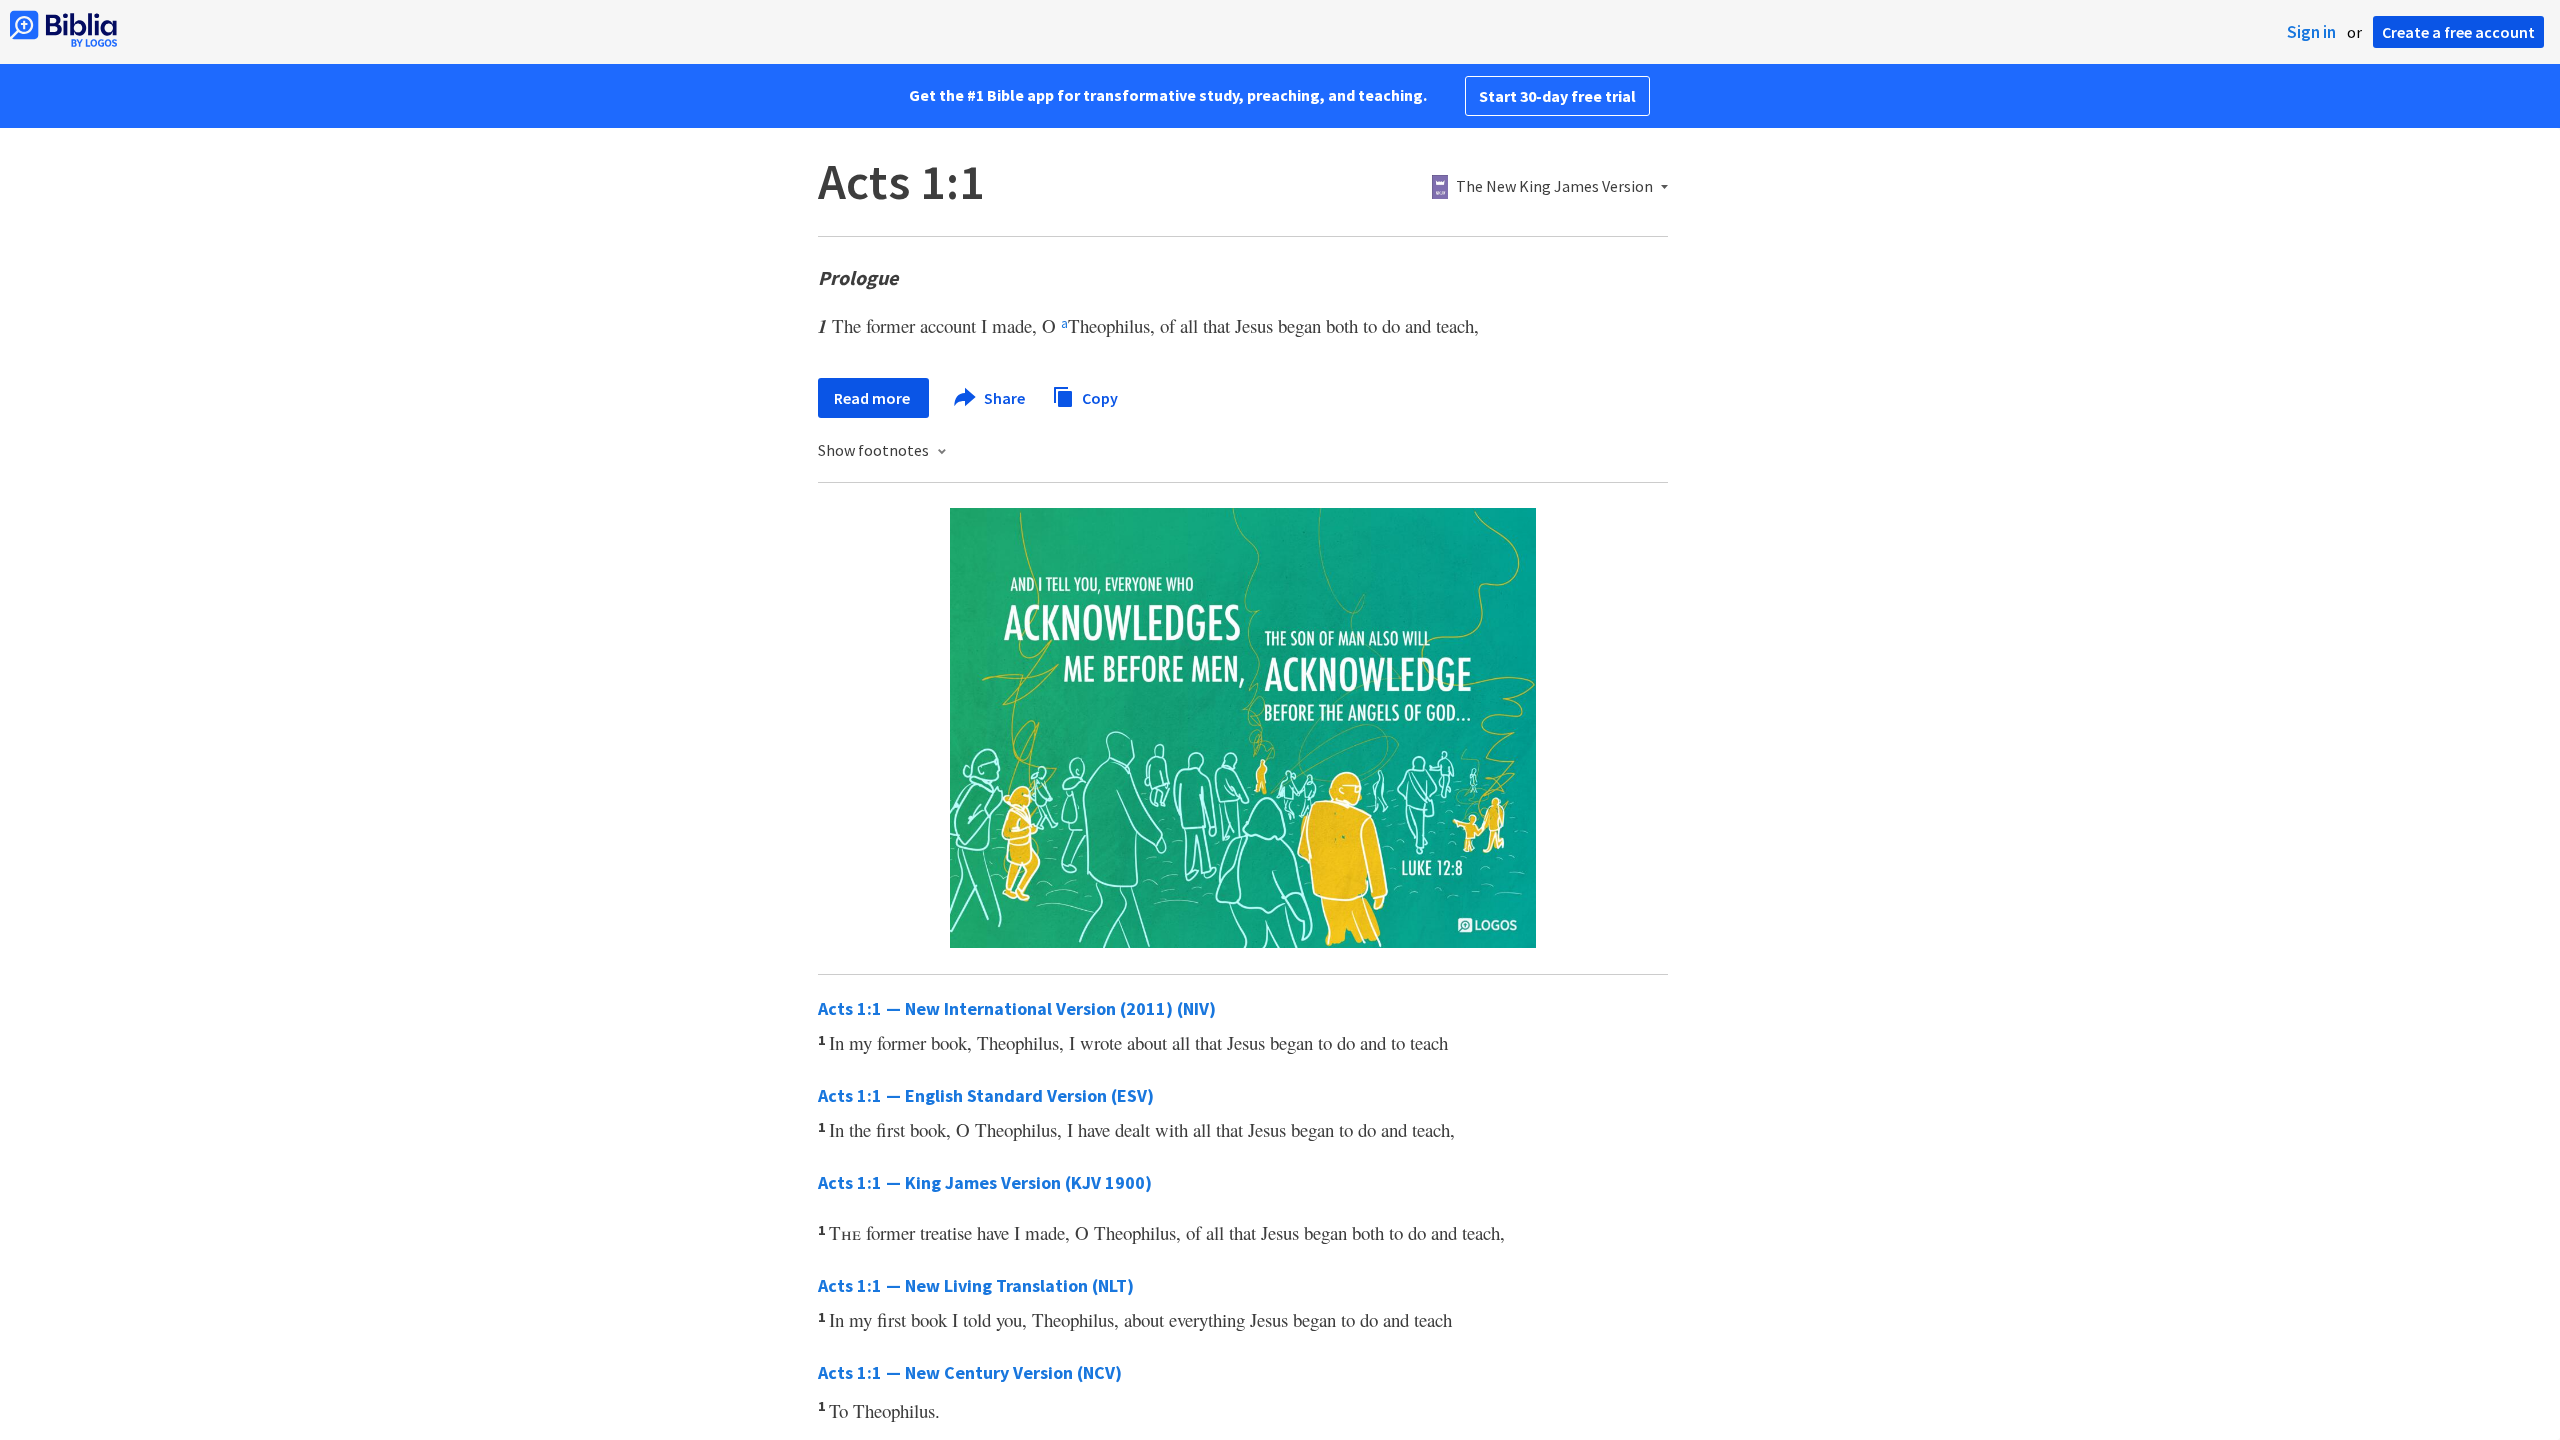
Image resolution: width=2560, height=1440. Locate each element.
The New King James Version (1554, 187)
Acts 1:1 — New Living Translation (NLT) (976, 1285)
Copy (1098, 397)
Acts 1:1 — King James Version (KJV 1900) (985, 1182)
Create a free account (2458, 32)
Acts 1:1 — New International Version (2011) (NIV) (1017, 1008)
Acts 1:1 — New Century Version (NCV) (970, 1372)
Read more (873, 398)
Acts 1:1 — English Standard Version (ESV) (986, 1095)
